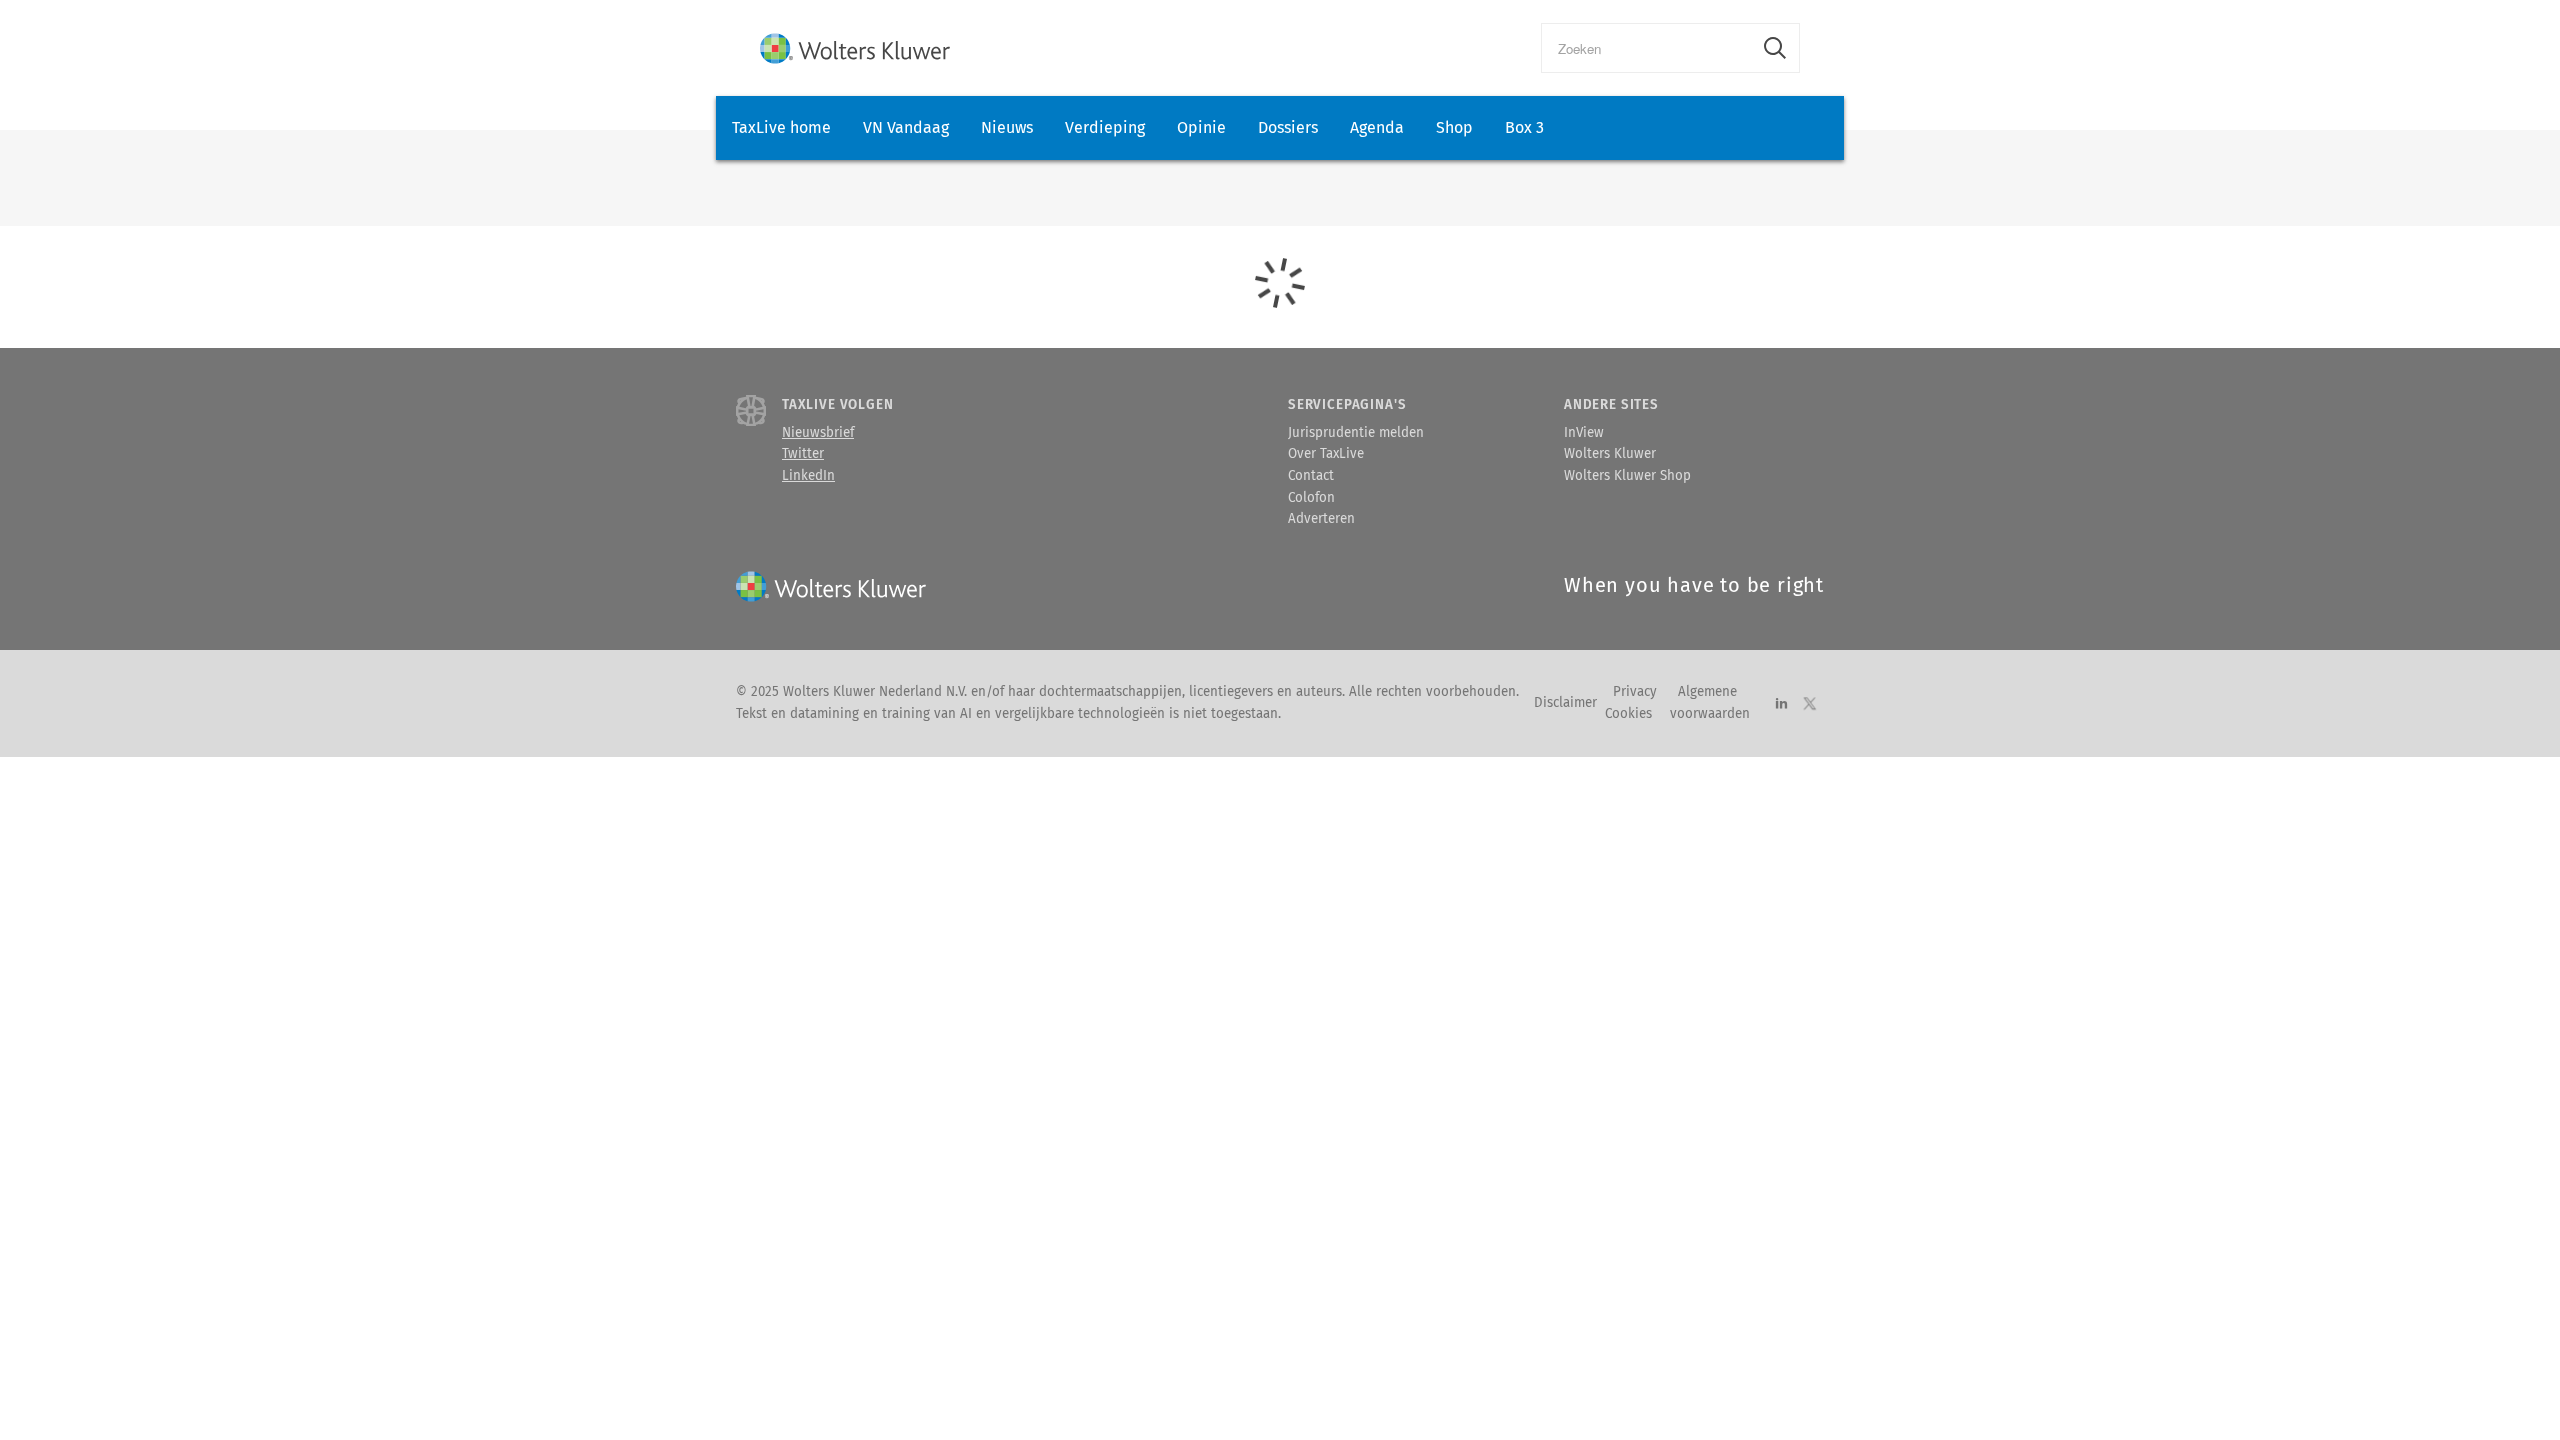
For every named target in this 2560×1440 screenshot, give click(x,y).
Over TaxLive (1326, 454)
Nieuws (1007, 127)
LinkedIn (808, 476)
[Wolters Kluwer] (855, 48)
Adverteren (1321, 519)
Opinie (1201, 127)
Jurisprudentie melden (1356, 433)
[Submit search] (1775, 48)
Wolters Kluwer (1610, 454)
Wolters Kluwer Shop (1627, 476)
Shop (1454, 127)
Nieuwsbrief (818, 433)
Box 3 (1524, 127)
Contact (1311, 476)
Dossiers (1288, 127)
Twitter (803, 454)
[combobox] (1646, 48)
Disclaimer (1565, 703)
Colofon (1311, 498)
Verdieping (1105, 127)
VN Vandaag (906, 127)
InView (1584, 433)
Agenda (1377, 127)
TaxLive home (781, 127)
